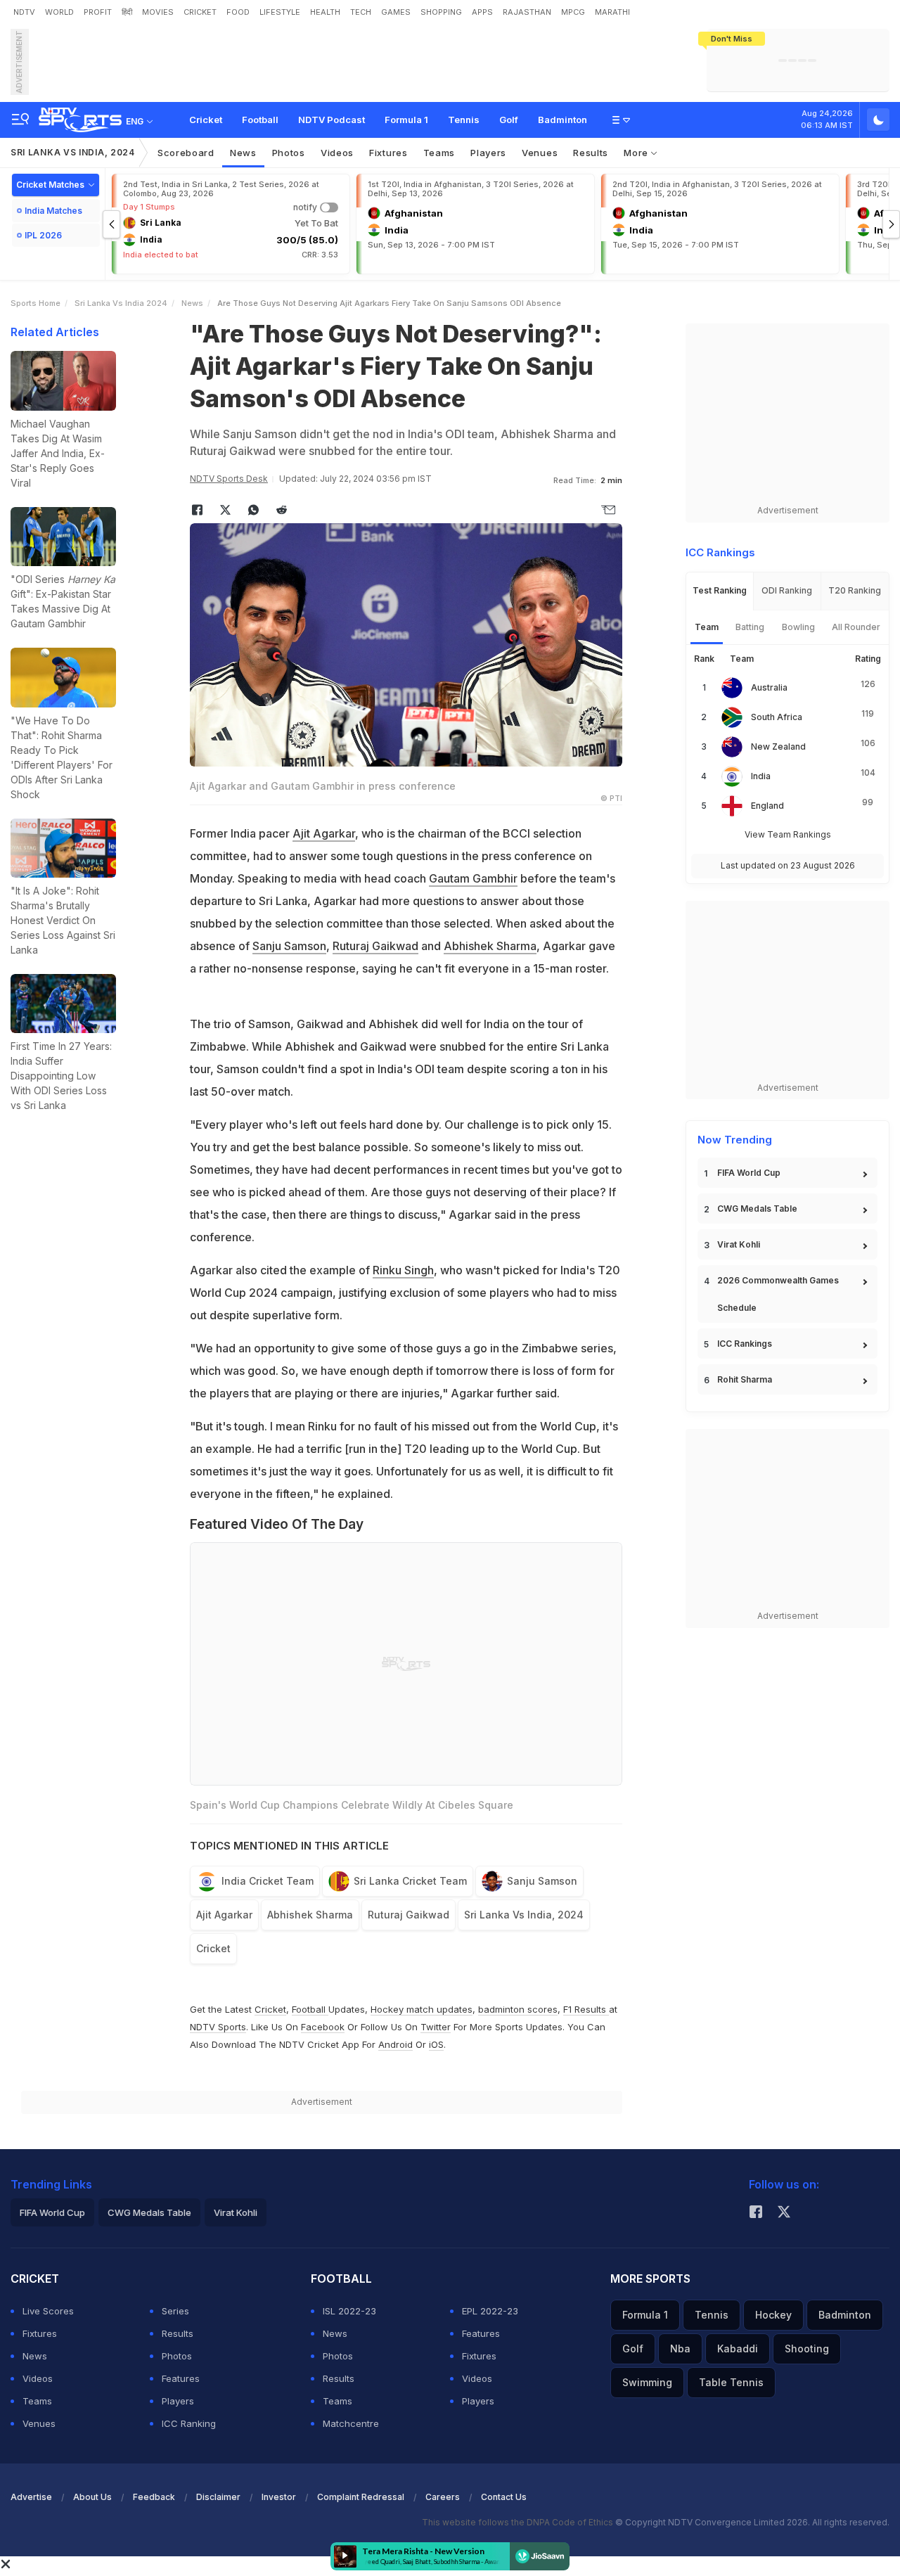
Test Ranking (720, 590)
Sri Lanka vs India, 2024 (73, 152)
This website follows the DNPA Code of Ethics (519, 2522)
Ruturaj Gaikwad (375, 946)
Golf (509, 120)
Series (175, 2311)
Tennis (464, 120)
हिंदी (127, 12)
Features (181, 2378)
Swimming (647, 2382)
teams (439, 153)
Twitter (436, 2027)
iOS (436, 2044)
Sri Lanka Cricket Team (410, 1881)
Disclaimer (218, 2497)
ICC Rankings (745, 1344)
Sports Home (36, 303)
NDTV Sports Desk (229, 479)
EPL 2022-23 (490, 2311)
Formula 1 (406, 120)
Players (178, 2401)
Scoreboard (186, 153)
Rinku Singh (403, 1270)
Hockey (773, 2315)
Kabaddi (738, 2348)
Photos (289, 153)
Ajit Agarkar (324, 833)
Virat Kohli (739, 1244)
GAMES (396, 12)
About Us (92, 2497)
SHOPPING (441, 12)
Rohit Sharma (745, 1379)
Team (707, 627)
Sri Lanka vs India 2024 (121, 303)
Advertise (31, 2497)
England (767, 806)
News (243, 153)
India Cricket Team (268, 1881)
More (637, 153)
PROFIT (98, 12)
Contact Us (504, 2497)
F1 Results (586, 2009)
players (488, 153)
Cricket (206, 120)
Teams (37, 2401)
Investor (279, 2497)
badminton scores (518, 2009)
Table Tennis (731, 2382)
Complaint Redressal (361, 2497)
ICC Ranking (189, 2423)
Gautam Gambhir (473, 878)
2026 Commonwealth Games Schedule (778, 1294)
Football (260, 120)
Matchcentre (351, 2423)
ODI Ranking (787, 590)
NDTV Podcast (332, 120)
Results (591, 153)
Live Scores (48, 2311)
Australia (769, 687)
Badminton (562, 120)
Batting (750, 627)
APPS (482, 12)
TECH (361, 12)
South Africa (777, 717)
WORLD (59, 12)
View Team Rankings (788, 834)
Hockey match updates (422, 2009)
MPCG (573, 12)
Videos (337, 153)
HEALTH (325, 12)
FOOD (238, 12)
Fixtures (388, 153)
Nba (680, 2348)
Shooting (807, 2348)
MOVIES (158, 12)
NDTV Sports (218, 2027)
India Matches (53, 211)
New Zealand (778, 746)
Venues (540, 153)
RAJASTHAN (527, 12)
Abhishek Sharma (490, 946)
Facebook (323, 2027)
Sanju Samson (289, 946)
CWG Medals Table (757, 1209)
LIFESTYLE (280, 12)
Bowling (798, 627)
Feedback (154, 2497)
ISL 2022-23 (349, 2311)
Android (396, 2044)
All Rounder (856, 627)
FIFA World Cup (749, 1173)
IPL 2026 (43, 235)
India (761, 776)
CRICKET (200, 12)
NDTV (24, 12)
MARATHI (612, 12)
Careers (443, 2497)
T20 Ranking (855, 590)
